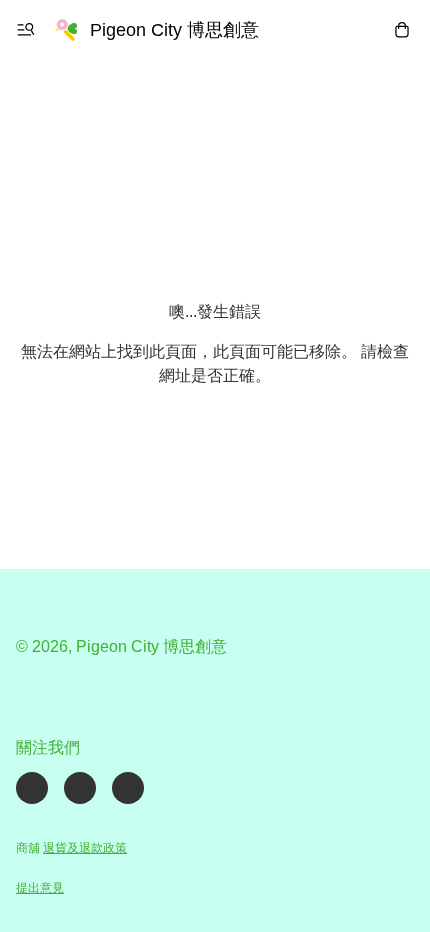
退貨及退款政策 (85, 848)
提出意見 (40, 888)
